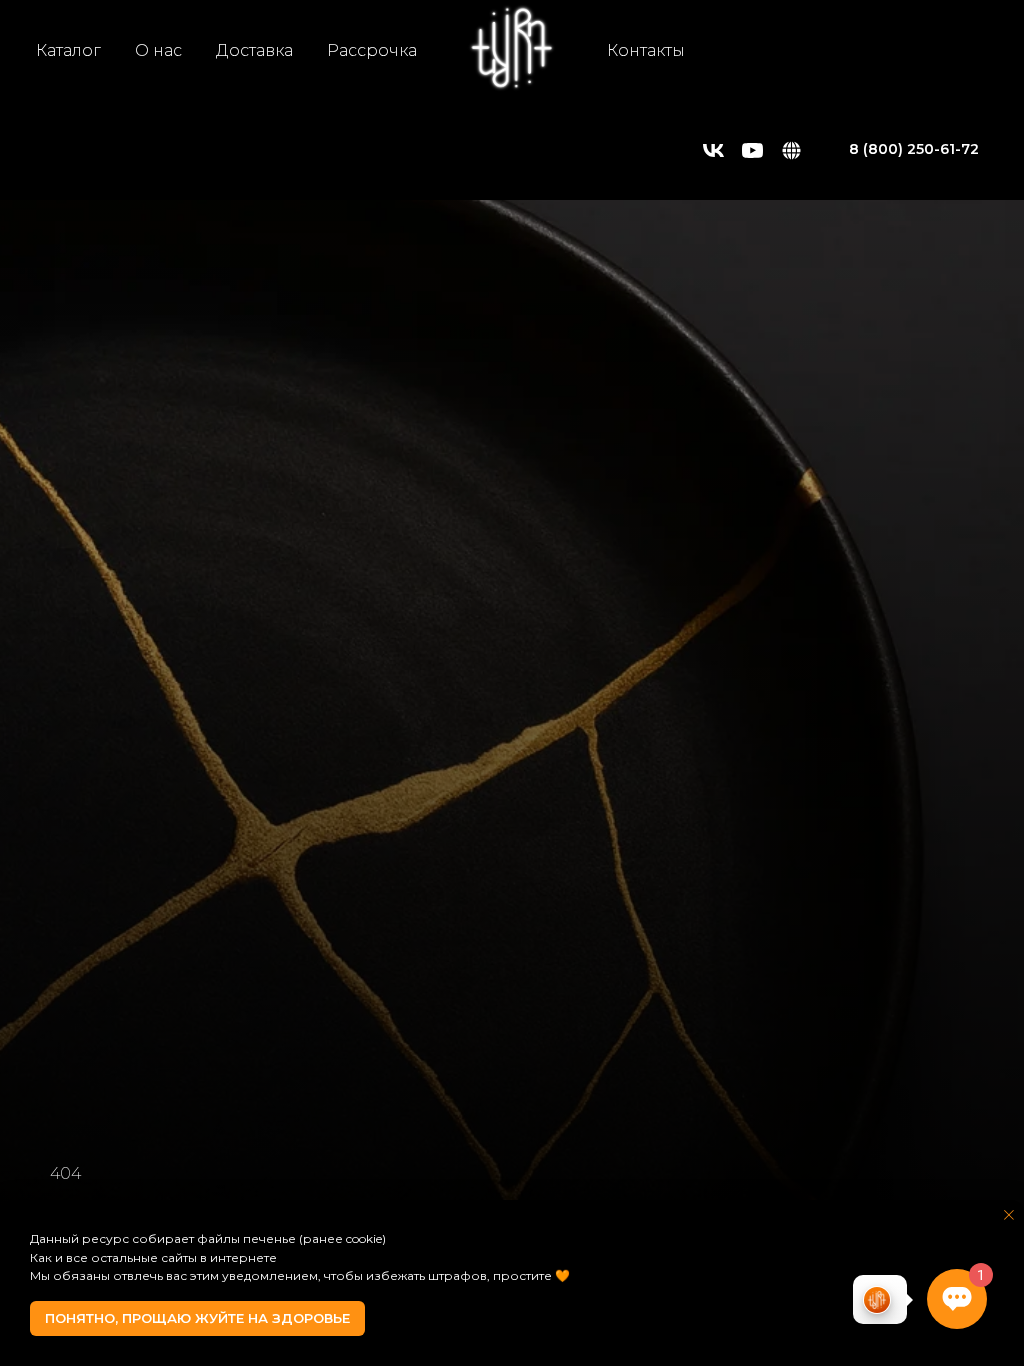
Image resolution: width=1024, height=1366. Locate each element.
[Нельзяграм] (791, 150)
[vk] (713, 150)
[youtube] (752, 150)
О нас (158, 50)
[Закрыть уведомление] (1009, 1215)
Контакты (646, 50)
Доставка (254, 50)
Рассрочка (372, 50)
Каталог (68, 50)
